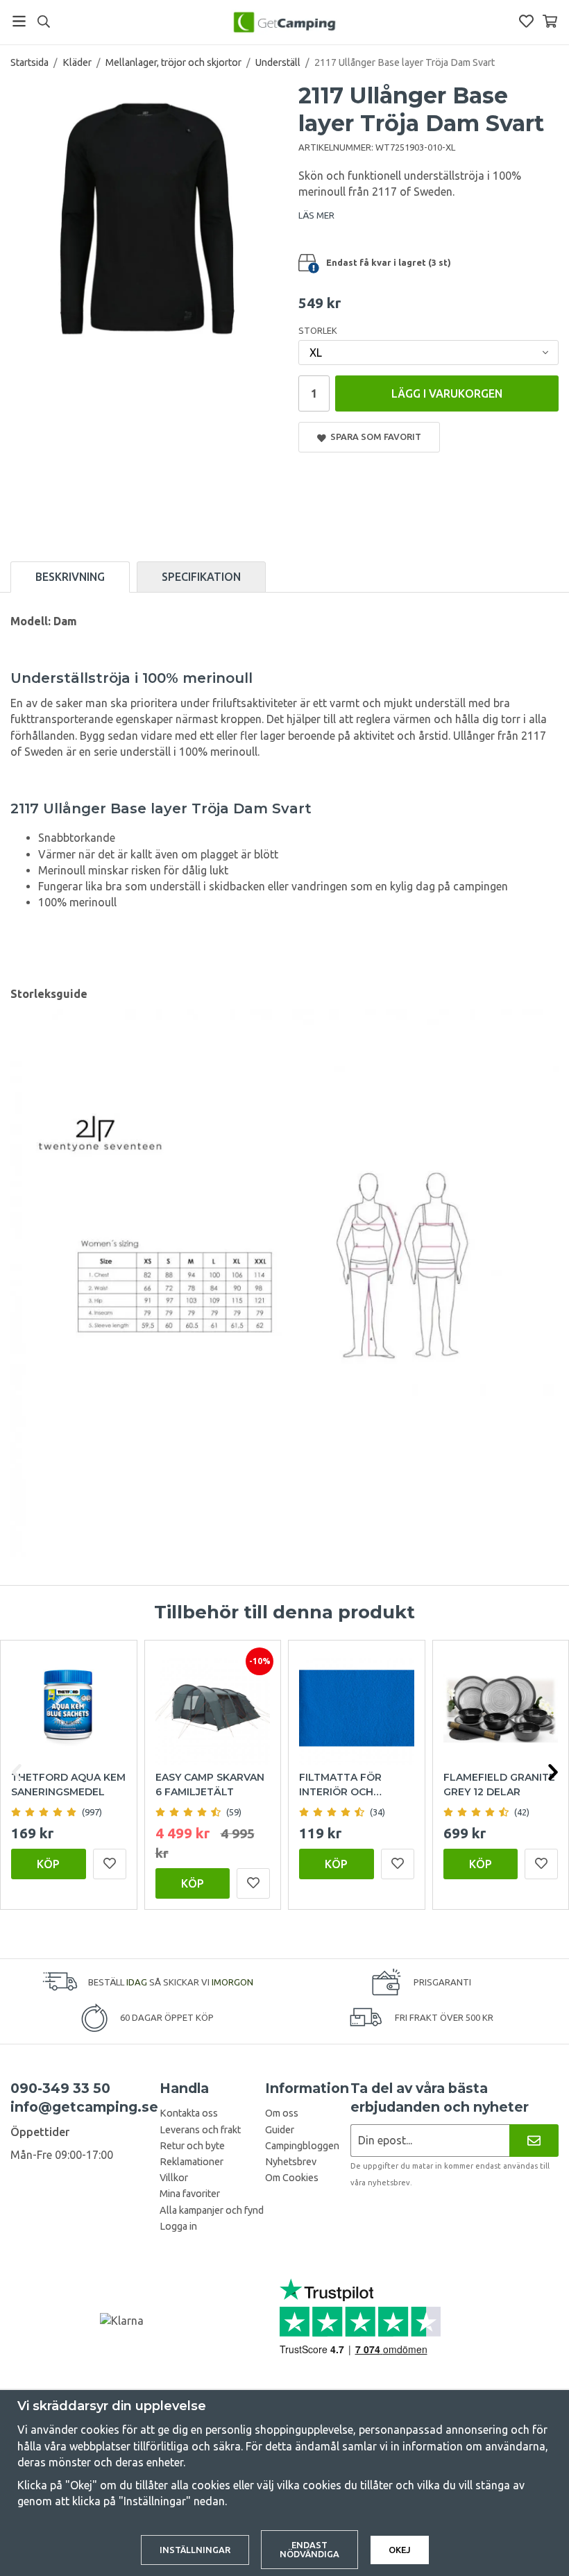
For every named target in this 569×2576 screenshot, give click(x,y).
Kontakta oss (189, 2113)
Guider (280, 2130)
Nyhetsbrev (291, 2162)
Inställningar (195, 2550)
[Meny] (19, 21)
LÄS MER (316, 215)
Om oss (282, 2113)
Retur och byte (192, 2146)
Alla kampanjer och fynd (212, 2210)
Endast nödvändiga (309, 2549)
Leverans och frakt (200, 2130)
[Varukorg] (550, 21)
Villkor (174, 2178)
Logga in (178, 2226)
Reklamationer (192, 2162)
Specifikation (201, 577)
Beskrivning (70, 577)
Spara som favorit (374, 437)
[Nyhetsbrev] (534, 2141)
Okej (400, 2550)
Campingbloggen (302, 2146)
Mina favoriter (190, 2194)
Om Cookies (292, 2178)
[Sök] (43, 22)
